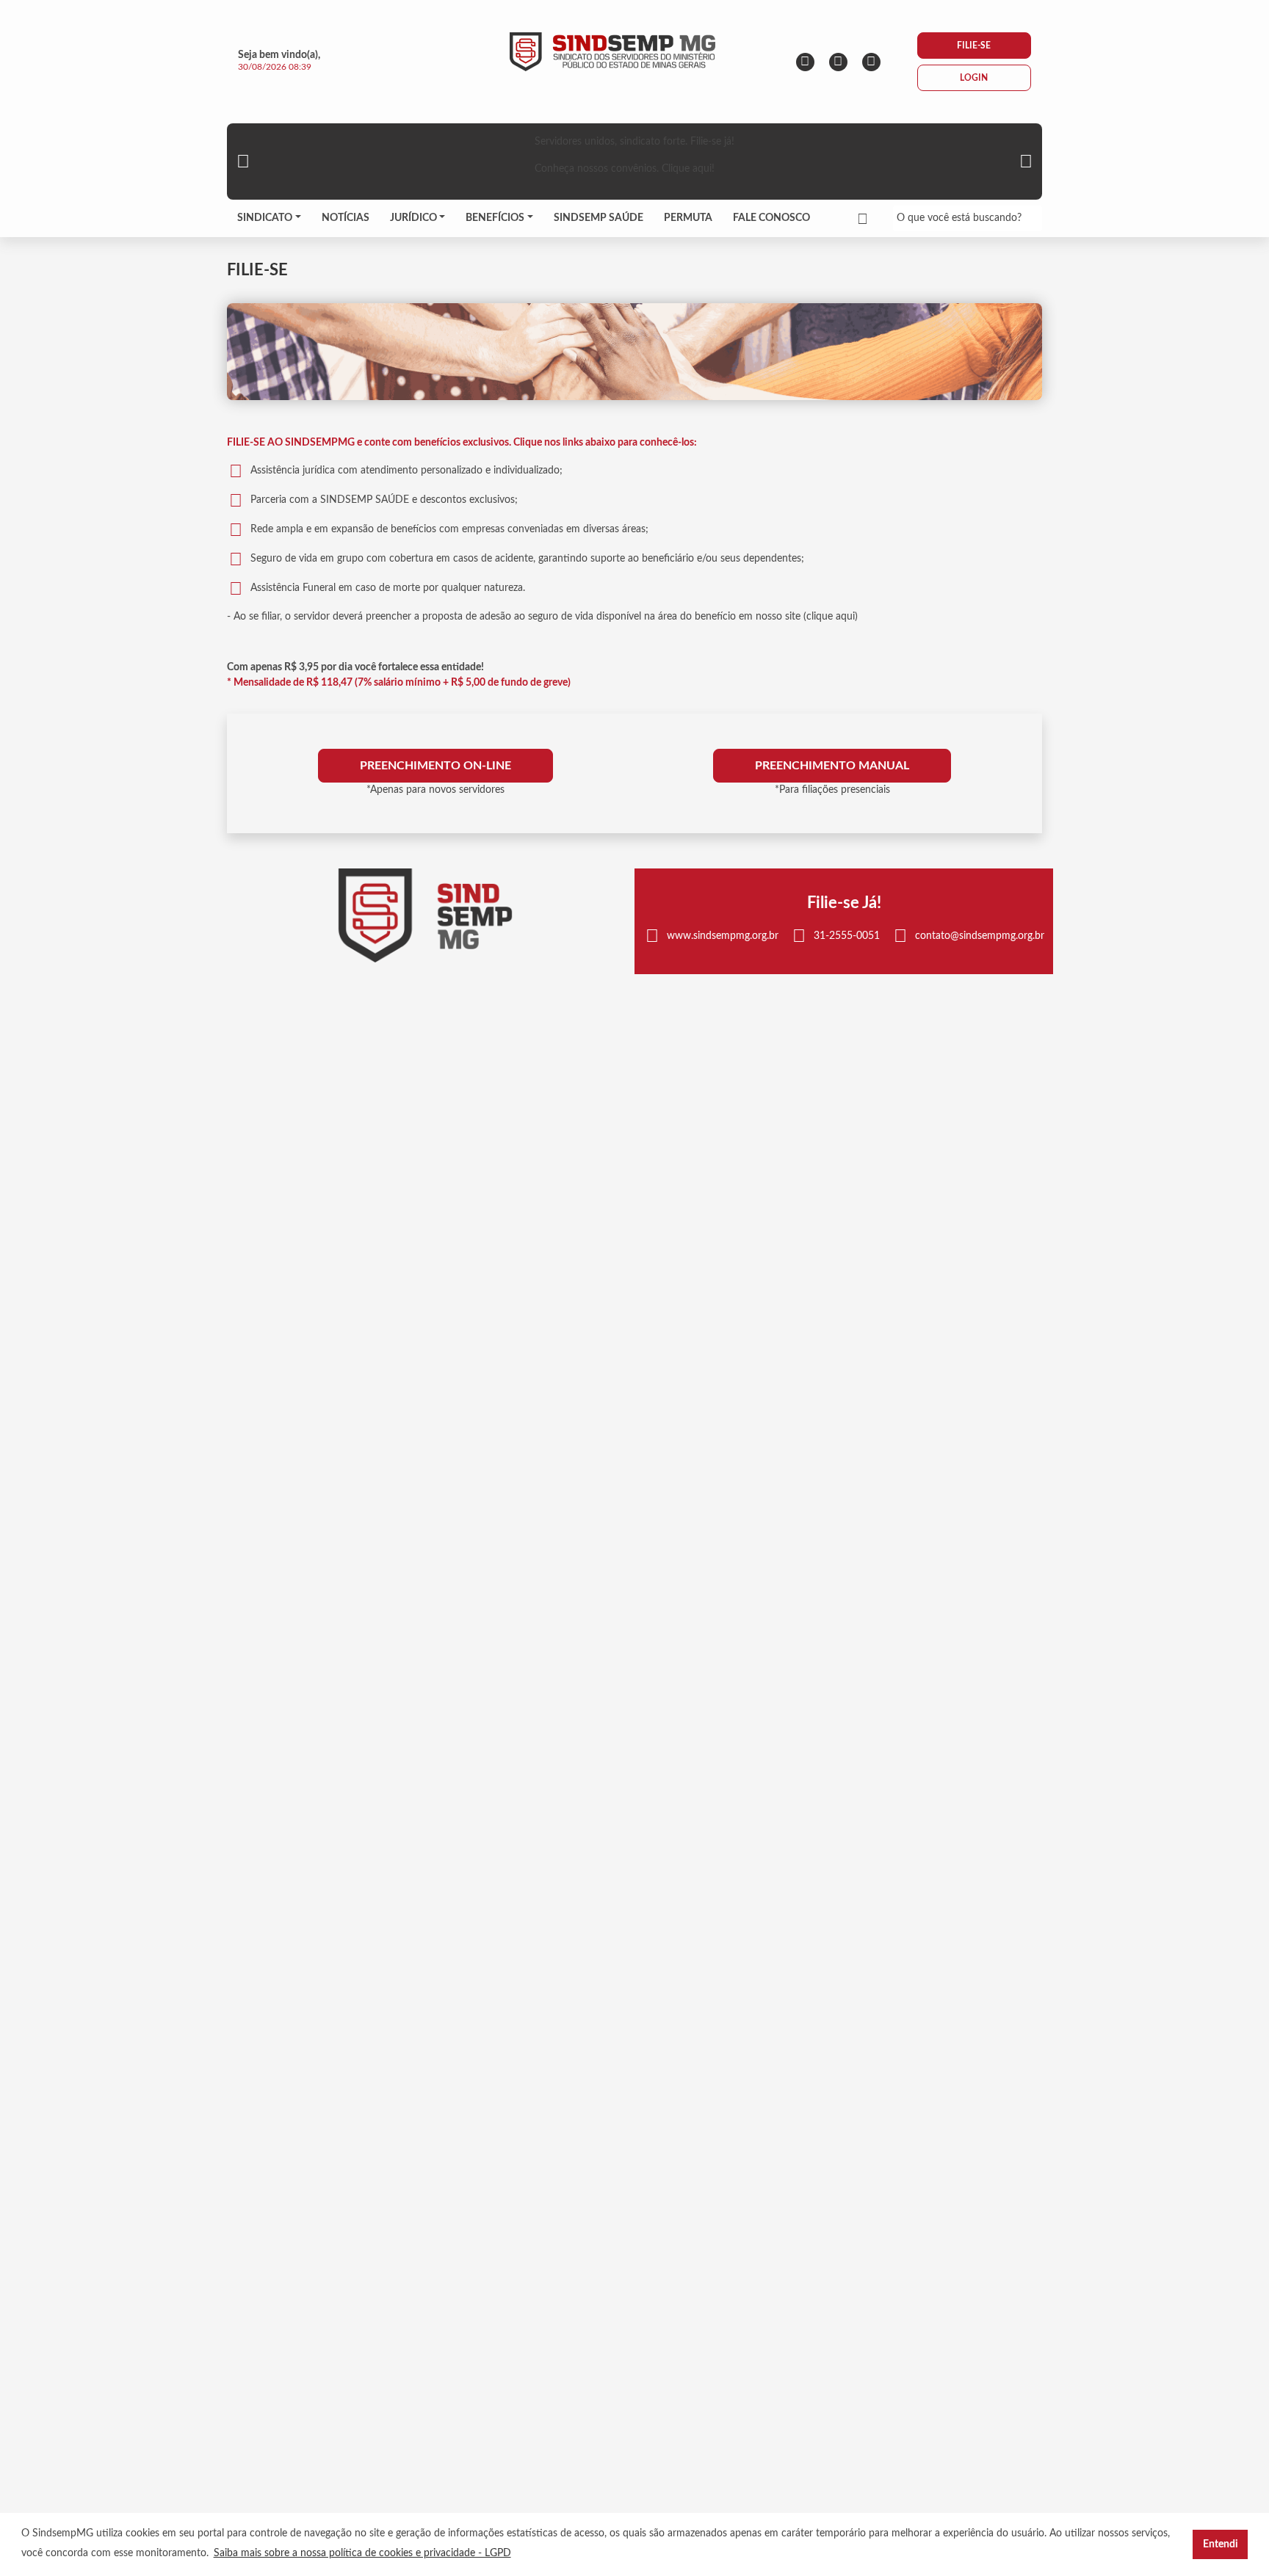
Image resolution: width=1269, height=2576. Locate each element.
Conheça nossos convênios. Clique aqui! (625, 169)
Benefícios (495, 218)
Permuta (688, 218)
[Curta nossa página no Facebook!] (838, 62)
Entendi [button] (1221, 2544)
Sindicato (265, 218)
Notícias (346, 218)
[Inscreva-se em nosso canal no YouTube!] (871, 62)
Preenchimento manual (832, 766)
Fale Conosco (771, 218)
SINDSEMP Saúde (599, 218)
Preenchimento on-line (435, 766)
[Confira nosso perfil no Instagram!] (805, 62)
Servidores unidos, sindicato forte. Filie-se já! (634, 142)
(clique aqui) (831, 617)
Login (974, 78)
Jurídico (413, 218)
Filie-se (974, 46)
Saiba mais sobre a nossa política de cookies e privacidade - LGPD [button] (362, 2553)
